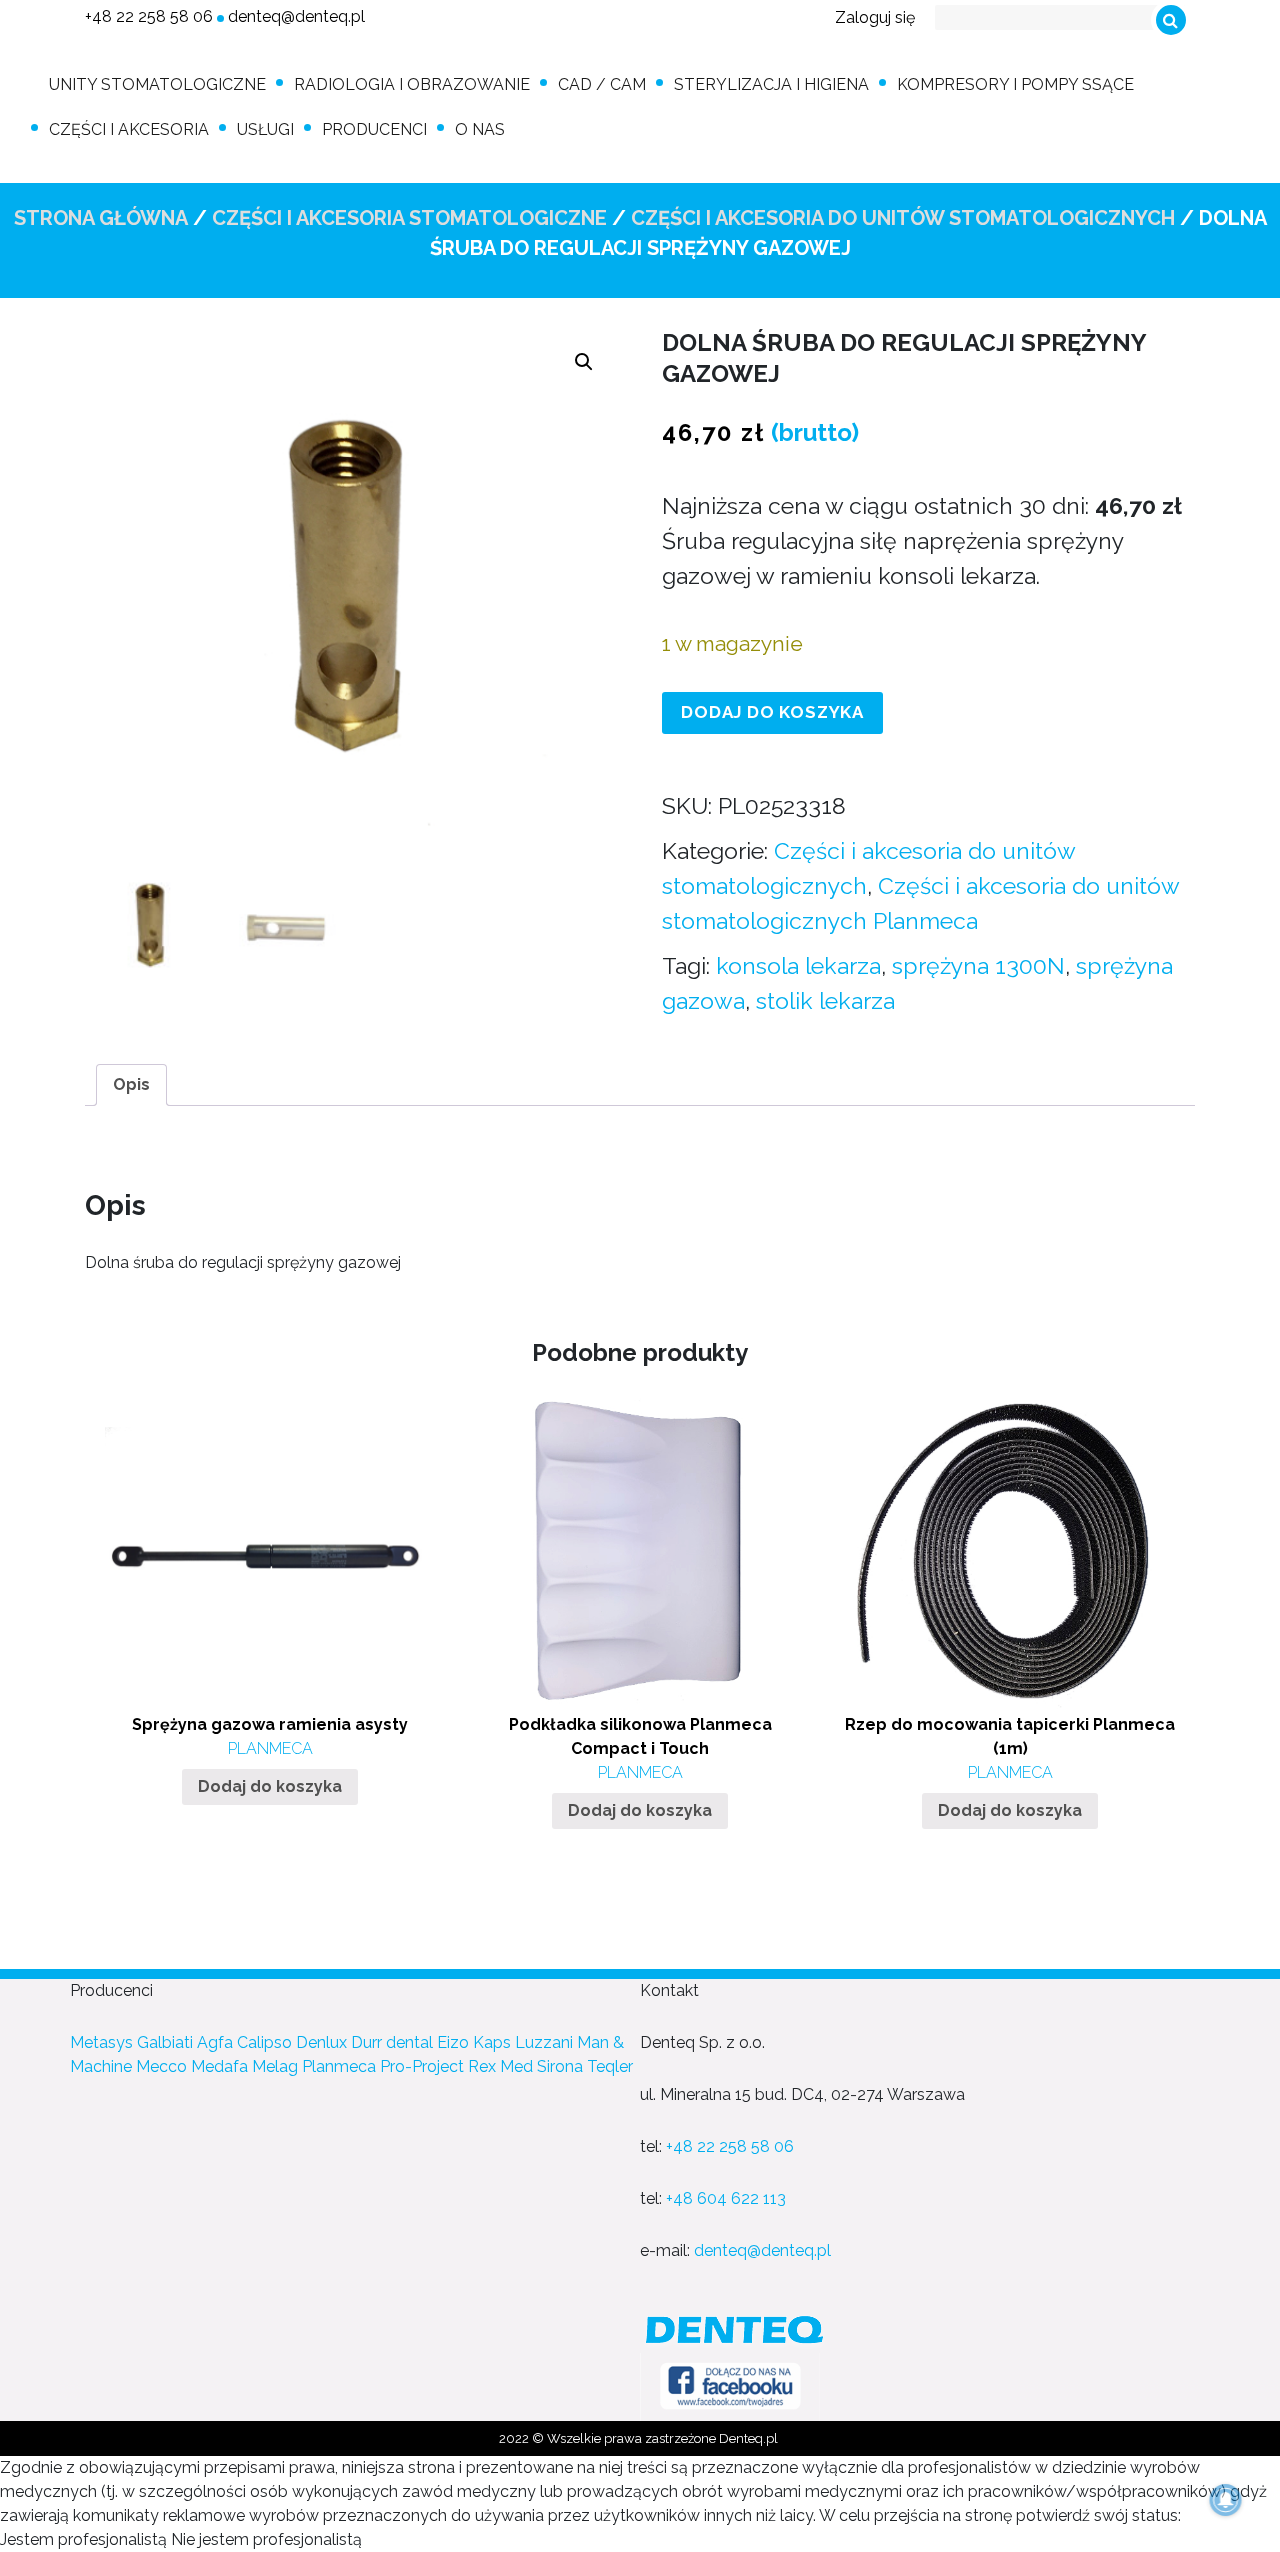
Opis (131, 1084)
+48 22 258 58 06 (149, 16)
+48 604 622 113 (726, 2198)
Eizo (453, 2042)
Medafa (219, 2066)
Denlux (321, 2042)
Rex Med (500, 2066)
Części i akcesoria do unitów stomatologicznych (903, 218)
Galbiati (165, 2042)
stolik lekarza (825, 1000)
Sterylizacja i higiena (771, 84)
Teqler (610, 2066)
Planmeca (339, 2066)
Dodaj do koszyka (772, 712)
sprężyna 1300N (978, 965)
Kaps (492, 2042)
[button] (584, 362)
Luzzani (544, 2042)
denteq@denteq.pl (296, 16)
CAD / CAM (602, 84)
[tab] (131, 1085)
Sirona (560, 2066)
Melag (275, 2066)
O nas (480, 129)
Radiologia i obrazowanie (412, 84)
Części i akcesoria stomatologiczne (409, 218)
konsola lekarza (798, 965)
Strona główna (101, 218)
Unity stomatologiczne (157, 84)
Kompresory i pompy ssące (1015, 84)
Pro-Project (422, 2066)
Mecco (161, 2066)
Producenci (374, 129)
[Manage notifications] (1226, 2500)
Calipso (264, 2042)
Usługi (265, 129)
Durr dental (392, 2042)
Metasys (101, 2042)
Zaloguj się (875, 17)
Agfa (215, 2042)
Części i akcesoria (129, 129)
